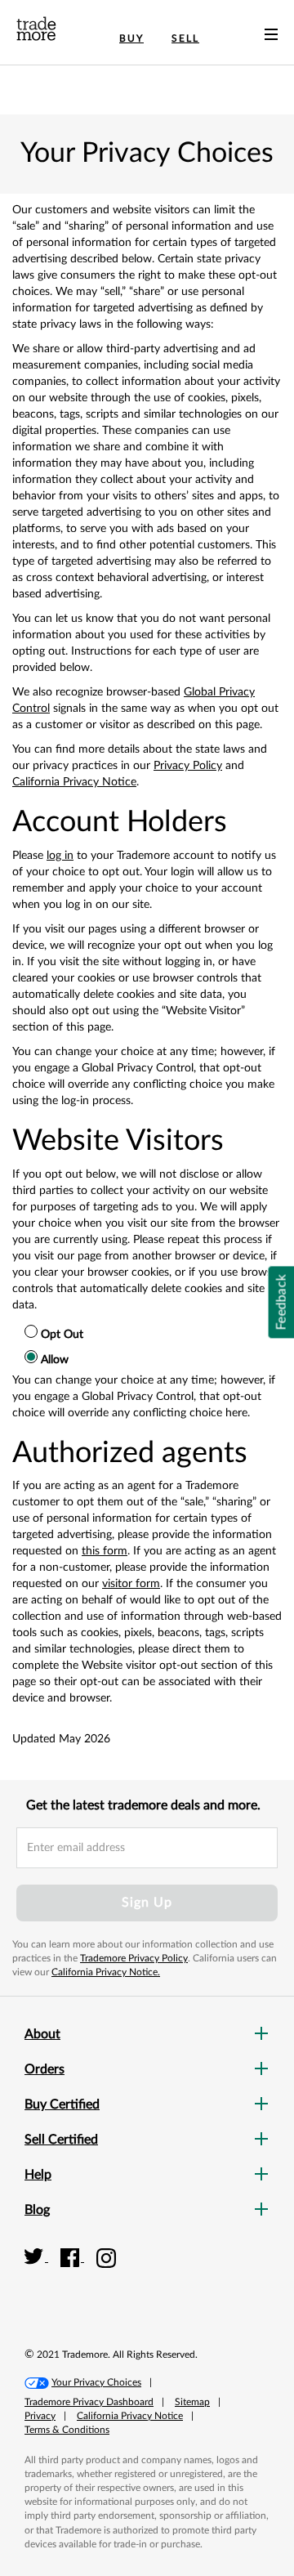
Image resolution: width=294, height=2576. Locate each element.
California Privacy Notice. (106, 1972)
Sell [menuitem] (185, 38)
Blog (37, 2210)
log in (60, 856)
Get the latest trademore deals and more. (143, 1805)
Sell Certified (61, 2140)
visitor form (131, 1584)
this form (105, 1551)
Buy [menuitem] (131, 38)
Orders (45, 2069)
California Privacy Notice (74, 782)
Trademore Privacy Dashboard (89, 2402)
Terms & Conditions (67, 2430)
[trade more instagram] (107, 2257)
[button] (233, 2276)
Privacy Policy (188, 766)
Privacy (40, 2416)
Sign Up (147, 1903)
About (42, 2034)
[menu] (271, 38)
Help (38, 2175)
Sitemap (192, 2402)
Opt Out (62, 1335)
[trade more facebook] (72, 2257)
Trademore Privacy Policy (134, 1958)
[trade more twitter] (36, 2257)
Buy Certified (62, 2104)
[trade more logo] (36, 29)
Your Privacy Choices (96, 2382)
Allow (55, 1360)
